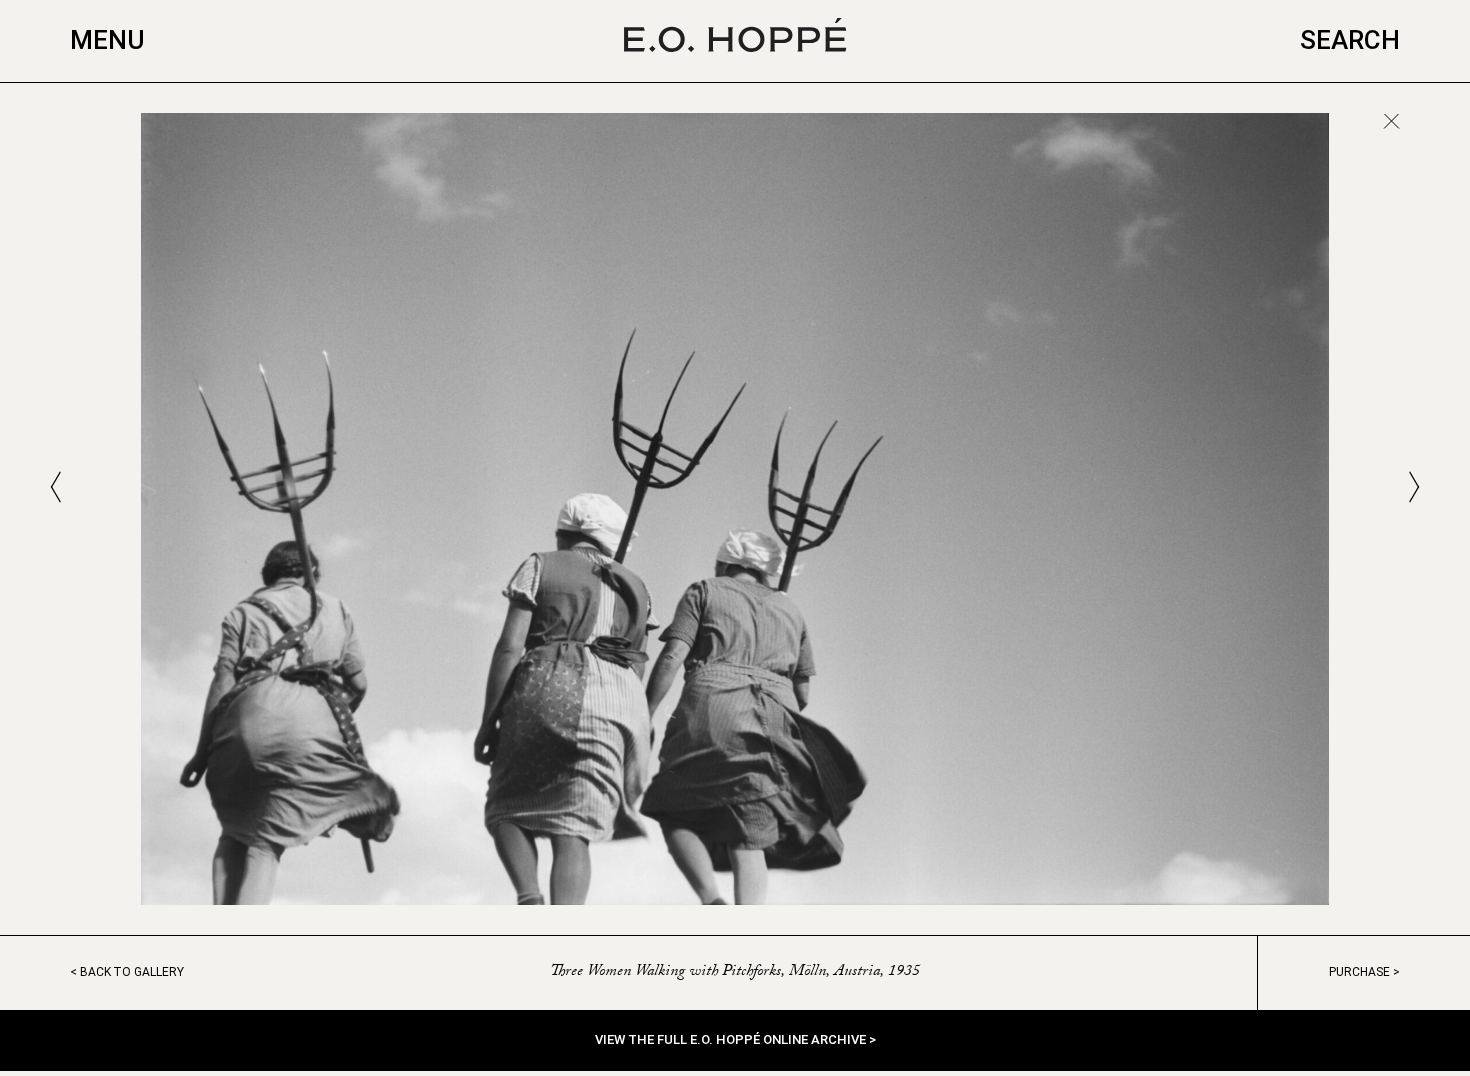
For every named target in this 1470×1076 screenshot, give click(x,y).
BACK (132, 972)
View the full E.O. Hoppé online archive (732, 1039)
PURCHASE (1359, 972)
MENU (107, 40)
